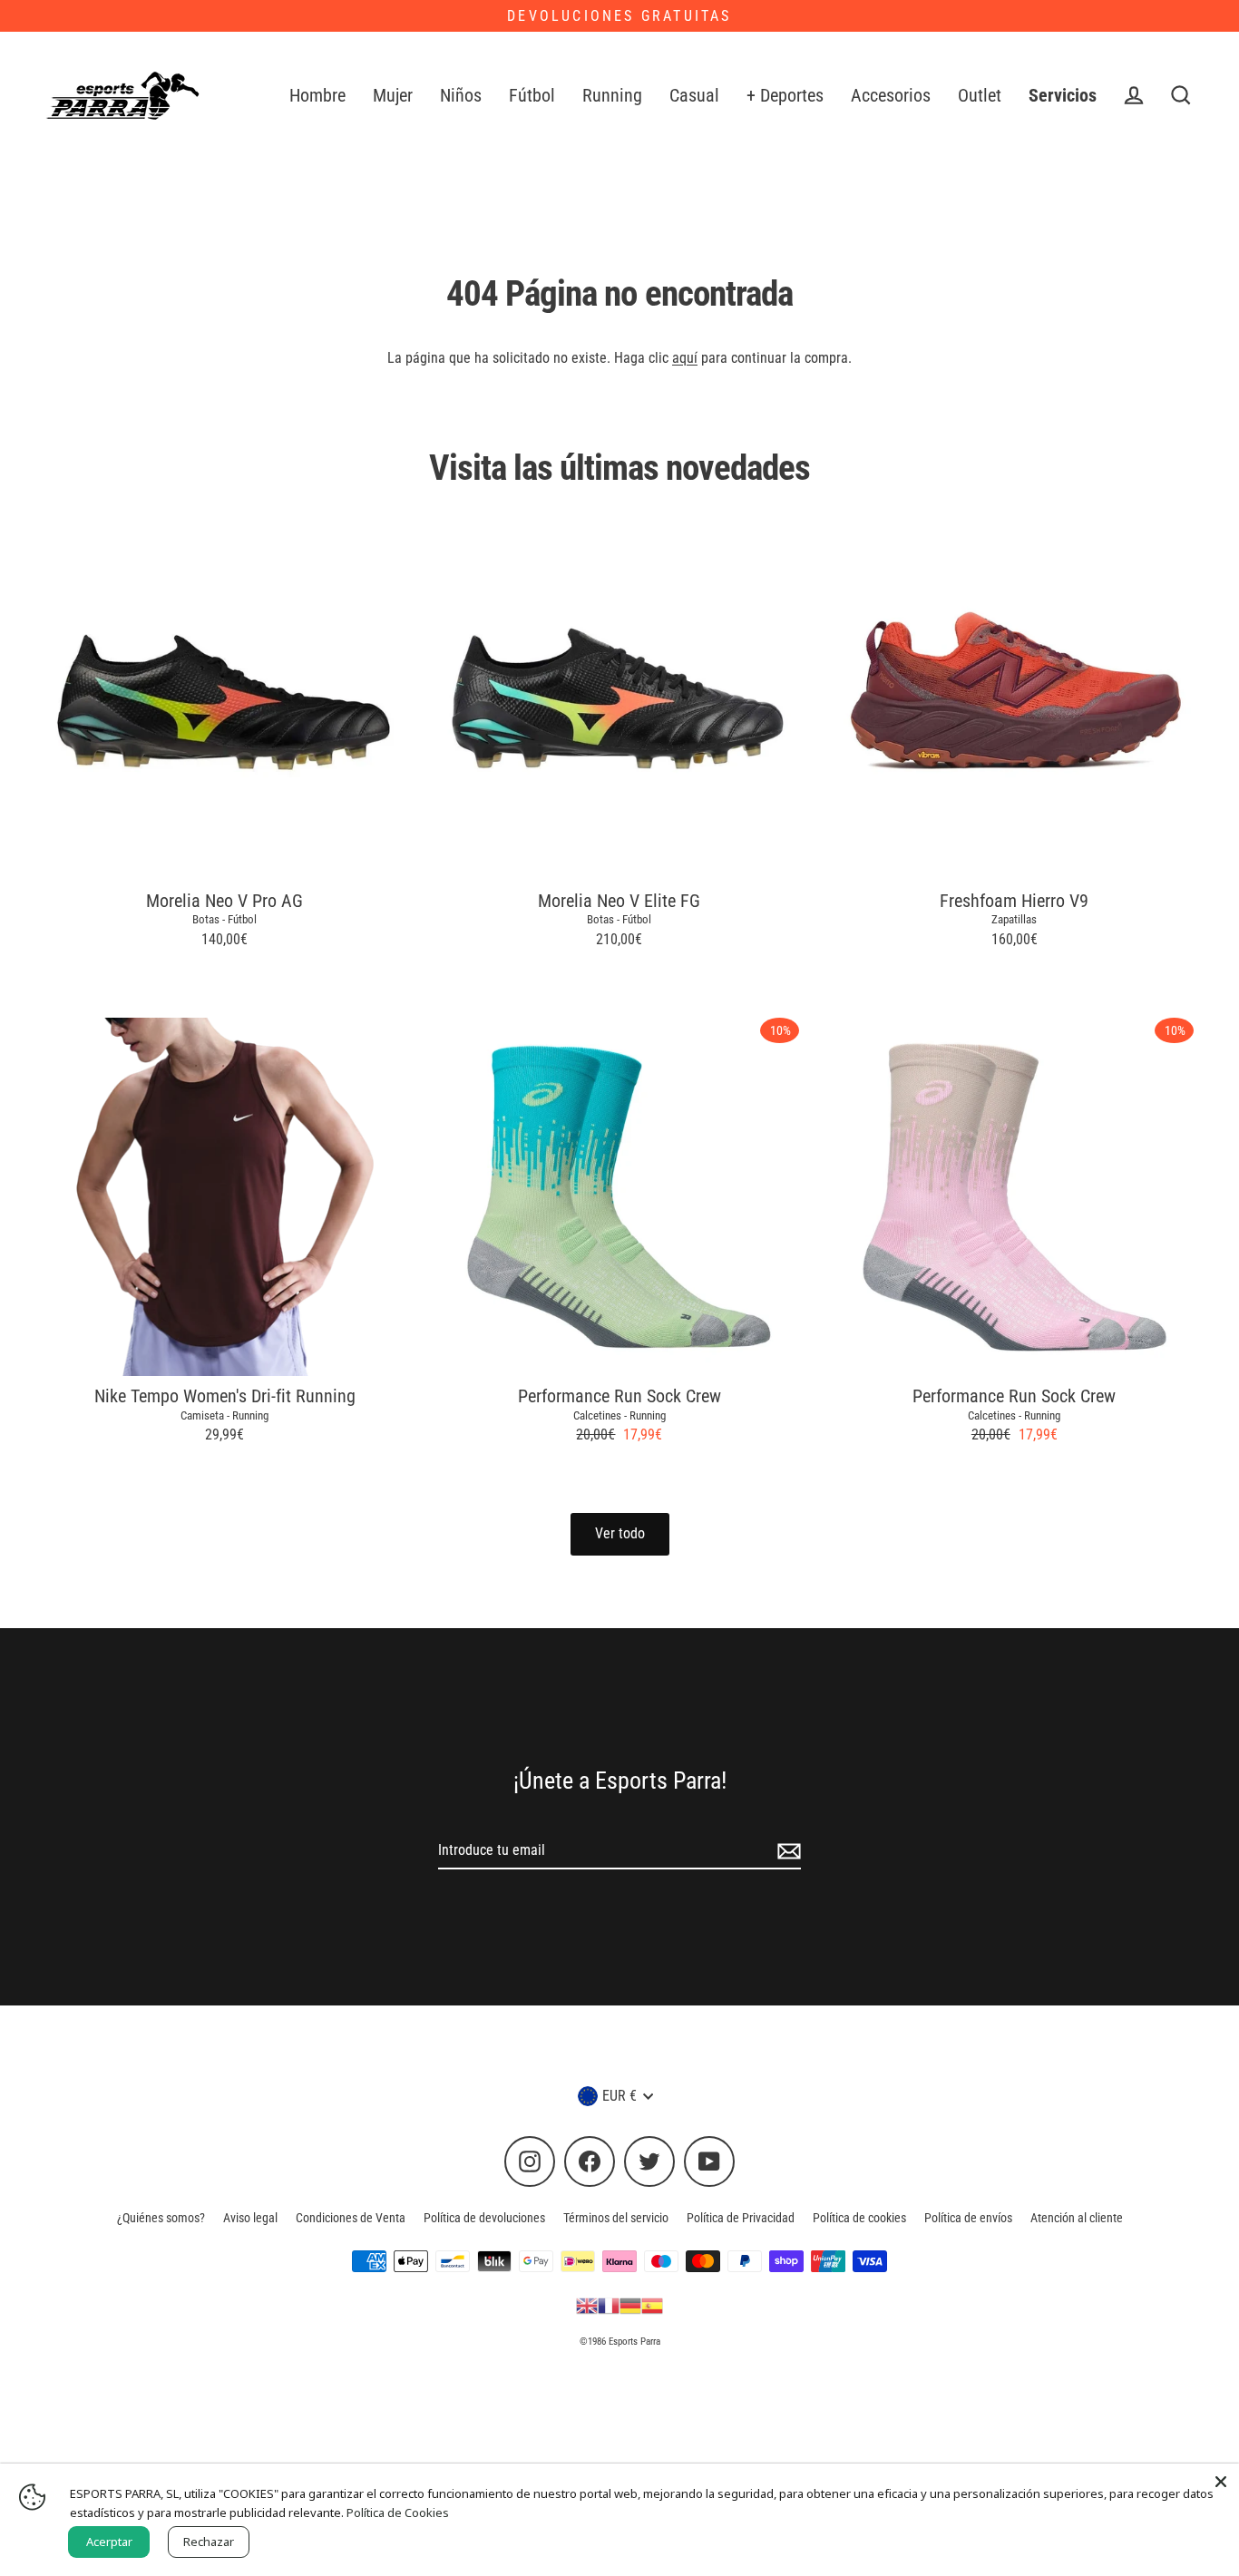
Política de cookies (859, 2218)
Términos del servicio (616, 2218)
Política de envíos (968, 2218)
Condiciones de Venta (351, 2218)
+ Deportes (785, 96)
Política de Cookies (398, 2513)
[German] (630, 2305)
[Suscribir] (786, 1851)
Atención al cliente (1077, 2218)
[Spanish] (652, 2305)
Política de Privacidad (741, 2218)
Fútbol (532, 96)
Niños (461, 96)
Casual (694, 96)
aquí (685, 358)
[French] (609, 2305)
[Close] (1221, 2482)
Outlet (980, 96)
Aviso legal (250, 2218)
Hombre (317, 96)
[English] (587, 2305)
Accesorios (891, 96)
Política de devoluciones (484, 2218)
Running (612, 96)
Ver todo (620, 1533)
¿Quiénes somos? (161, 2218)
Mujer (393, 96)
